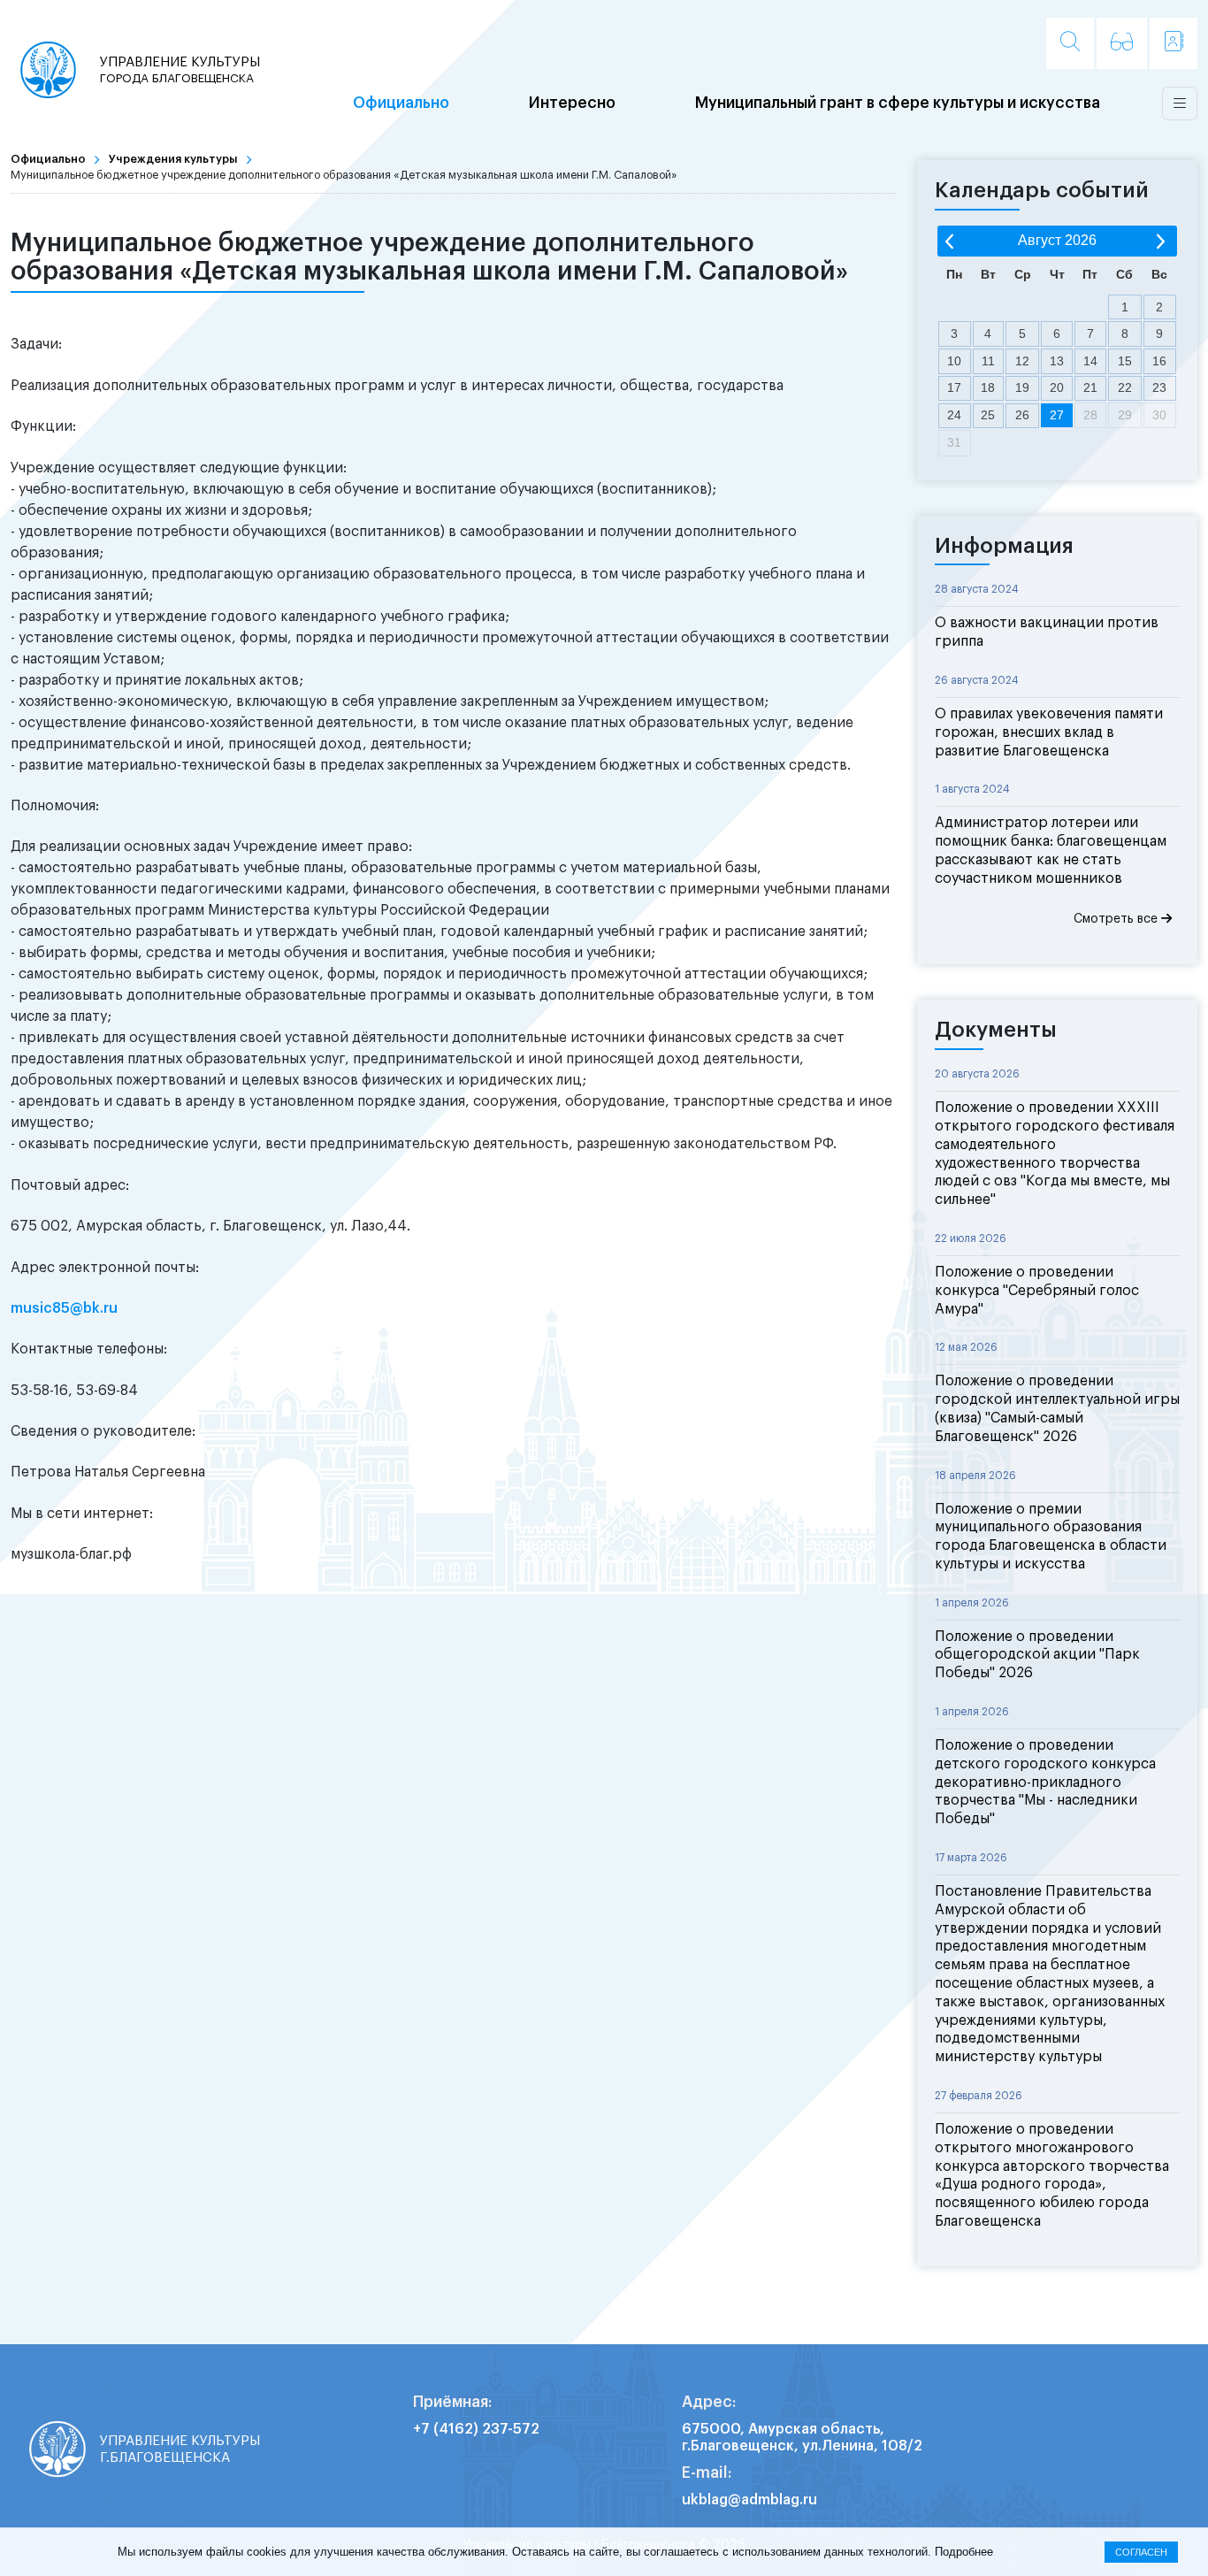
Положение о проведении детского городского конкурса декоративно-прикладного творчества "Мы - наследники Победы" (1045, 1782)
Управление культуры (180, 69)
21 (1090, 387)
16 (1159, 361)
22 (1125, 387)
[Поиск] (1070, 43)
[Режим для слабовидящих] (1122, 43)
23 (1159, 387)
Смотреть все (1117, 919)
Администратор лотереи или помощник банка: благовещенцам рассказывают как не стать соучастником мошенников (1051, 850)
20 (1057, 387)
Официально (401, 103)
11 (988, 361)
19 (1022, 387)
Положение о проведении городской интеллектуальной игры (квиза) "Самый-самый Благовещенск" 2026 (1057, 1408)
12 (1022, 361)
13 (1057, 361)
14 (1090, 361)
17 (954, 387)
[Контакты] (1174, 43)
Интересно (572, 103)
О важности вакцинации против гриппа (1047, 632)
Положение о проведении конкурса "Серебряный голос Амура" (1037, 1291)
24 (954, 415)
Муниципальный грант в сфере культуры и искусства (898, 103)
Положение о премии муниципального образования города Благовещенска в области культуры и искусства (1051, 1537)
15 (1125, 361)
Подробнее (964, 2552)
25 (988, 415)
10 (954, 361)
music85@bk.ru (64, 1308)
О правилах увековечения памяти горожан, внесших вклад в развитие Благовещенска (1049, 732)
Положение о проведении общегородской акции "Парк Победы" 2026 (1037, 1655)
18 (988, 387)
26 (1022, 415)
